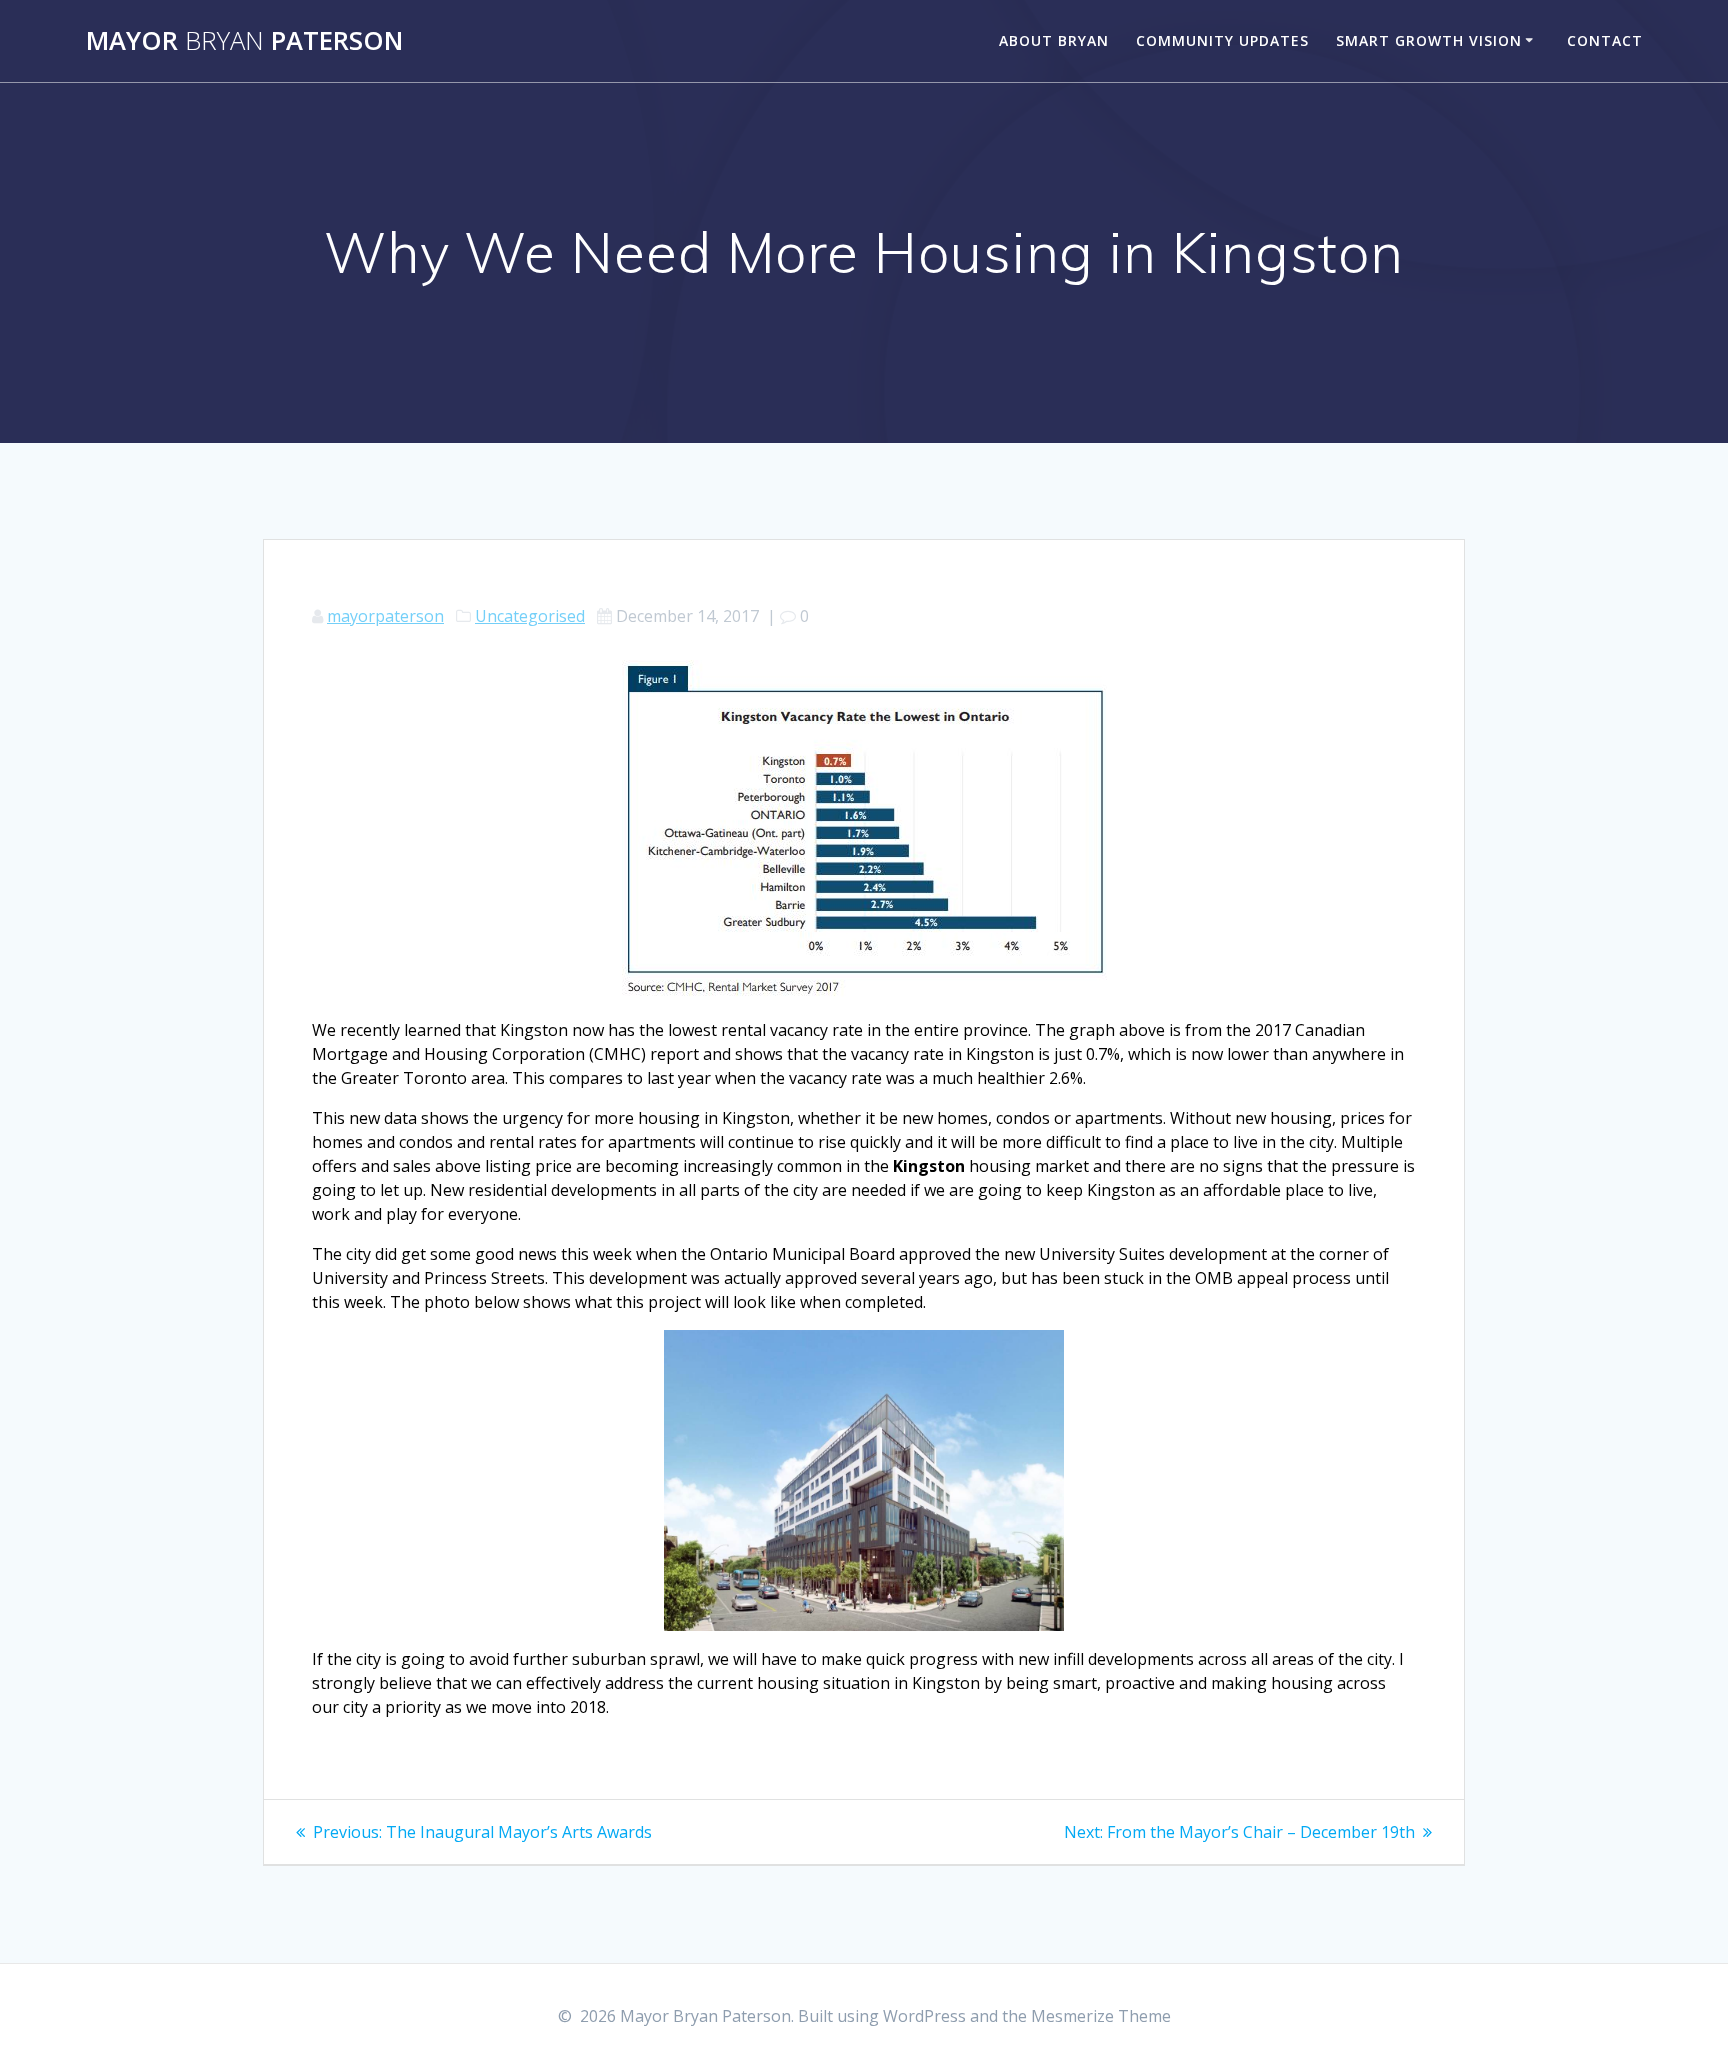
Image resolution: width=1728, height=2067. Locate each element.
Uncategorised (530, 616)
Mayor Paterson (244, 41)
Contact (1605, 40)
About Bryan (1054, 40)
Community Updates (1222, 40)
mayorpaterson (385, 616)
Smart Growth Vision (1429, 40)
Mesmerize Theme (1101, 2016)
